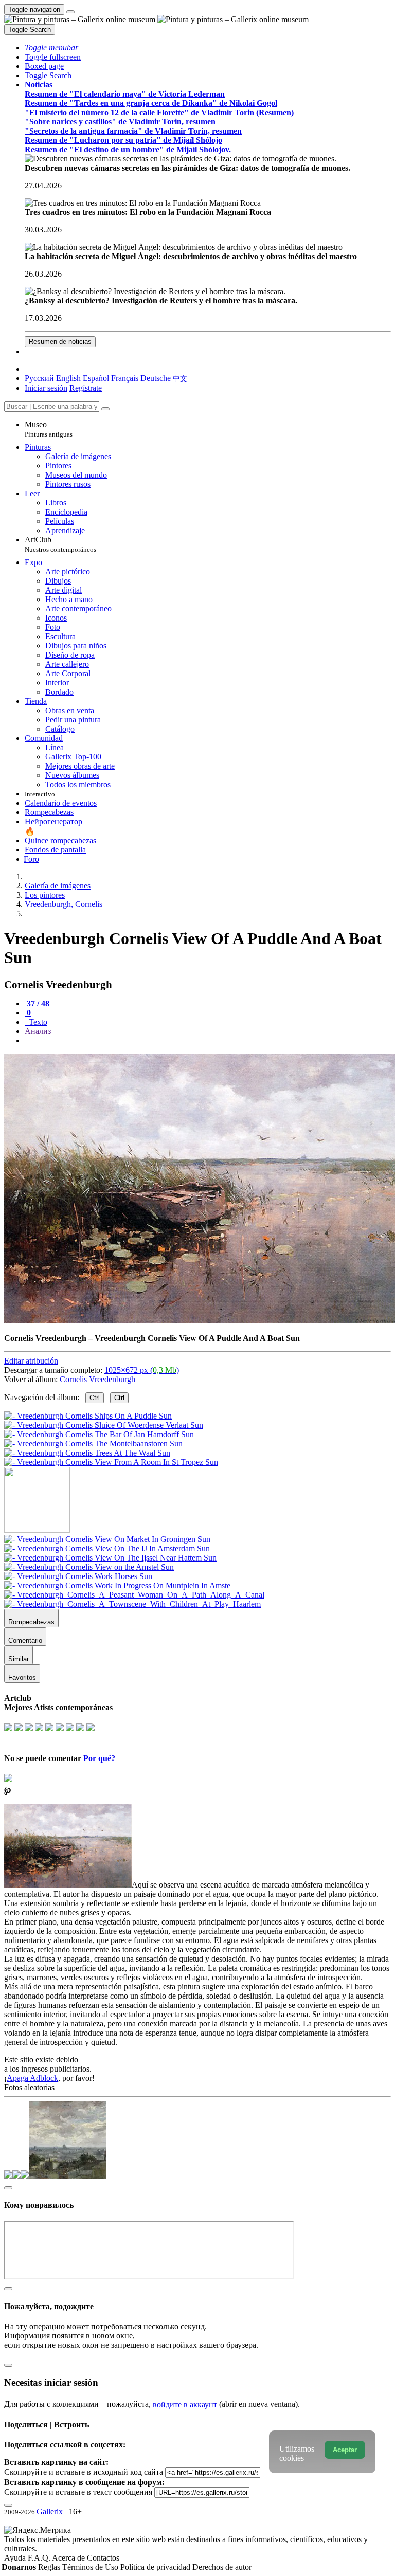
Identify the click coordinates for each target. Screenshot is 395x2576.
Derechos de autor (222, 2567)
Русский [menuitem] (39, 378)
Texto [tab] (37, 1022)
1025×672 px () (142, 1370)
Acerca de (69, 2558)
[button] (51, 48)
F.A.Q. (40, 2558)
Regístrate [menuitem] (86, 388)
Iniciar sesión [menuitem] (46, 388)
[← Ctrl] (111, 1462)
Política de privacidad (156, 2567)
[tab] (37, 1003)
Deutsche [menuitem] (156, 378)
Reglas (50, 2567)
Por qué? (99, 1758)
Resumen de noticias (60, 342)
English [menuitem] (68, 378)
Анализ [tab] (38, 1031)
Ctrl (95, 1398)
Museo (49, 429)
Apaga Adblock (32, 2078)
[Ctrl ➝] (107, 1539)
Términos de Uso (91, 2567)
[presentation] (208, 1041)
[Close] (105, 409)
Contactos (103, 2558)
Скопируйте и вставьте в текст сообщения (78, 2492)
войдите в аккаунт (185, 2405)
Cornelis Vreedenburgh (97, 1379)
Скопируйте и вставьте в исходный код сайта (84, 2472)
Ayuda (16, 2558)
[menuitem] (180, 378)
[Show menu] (70, 12)
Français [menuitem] (125, 378)
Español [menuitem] (96, 378)
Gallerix (50, 2511)
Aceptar (345, 2450)
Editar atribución (31, 1361)
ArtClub (60, 544)
